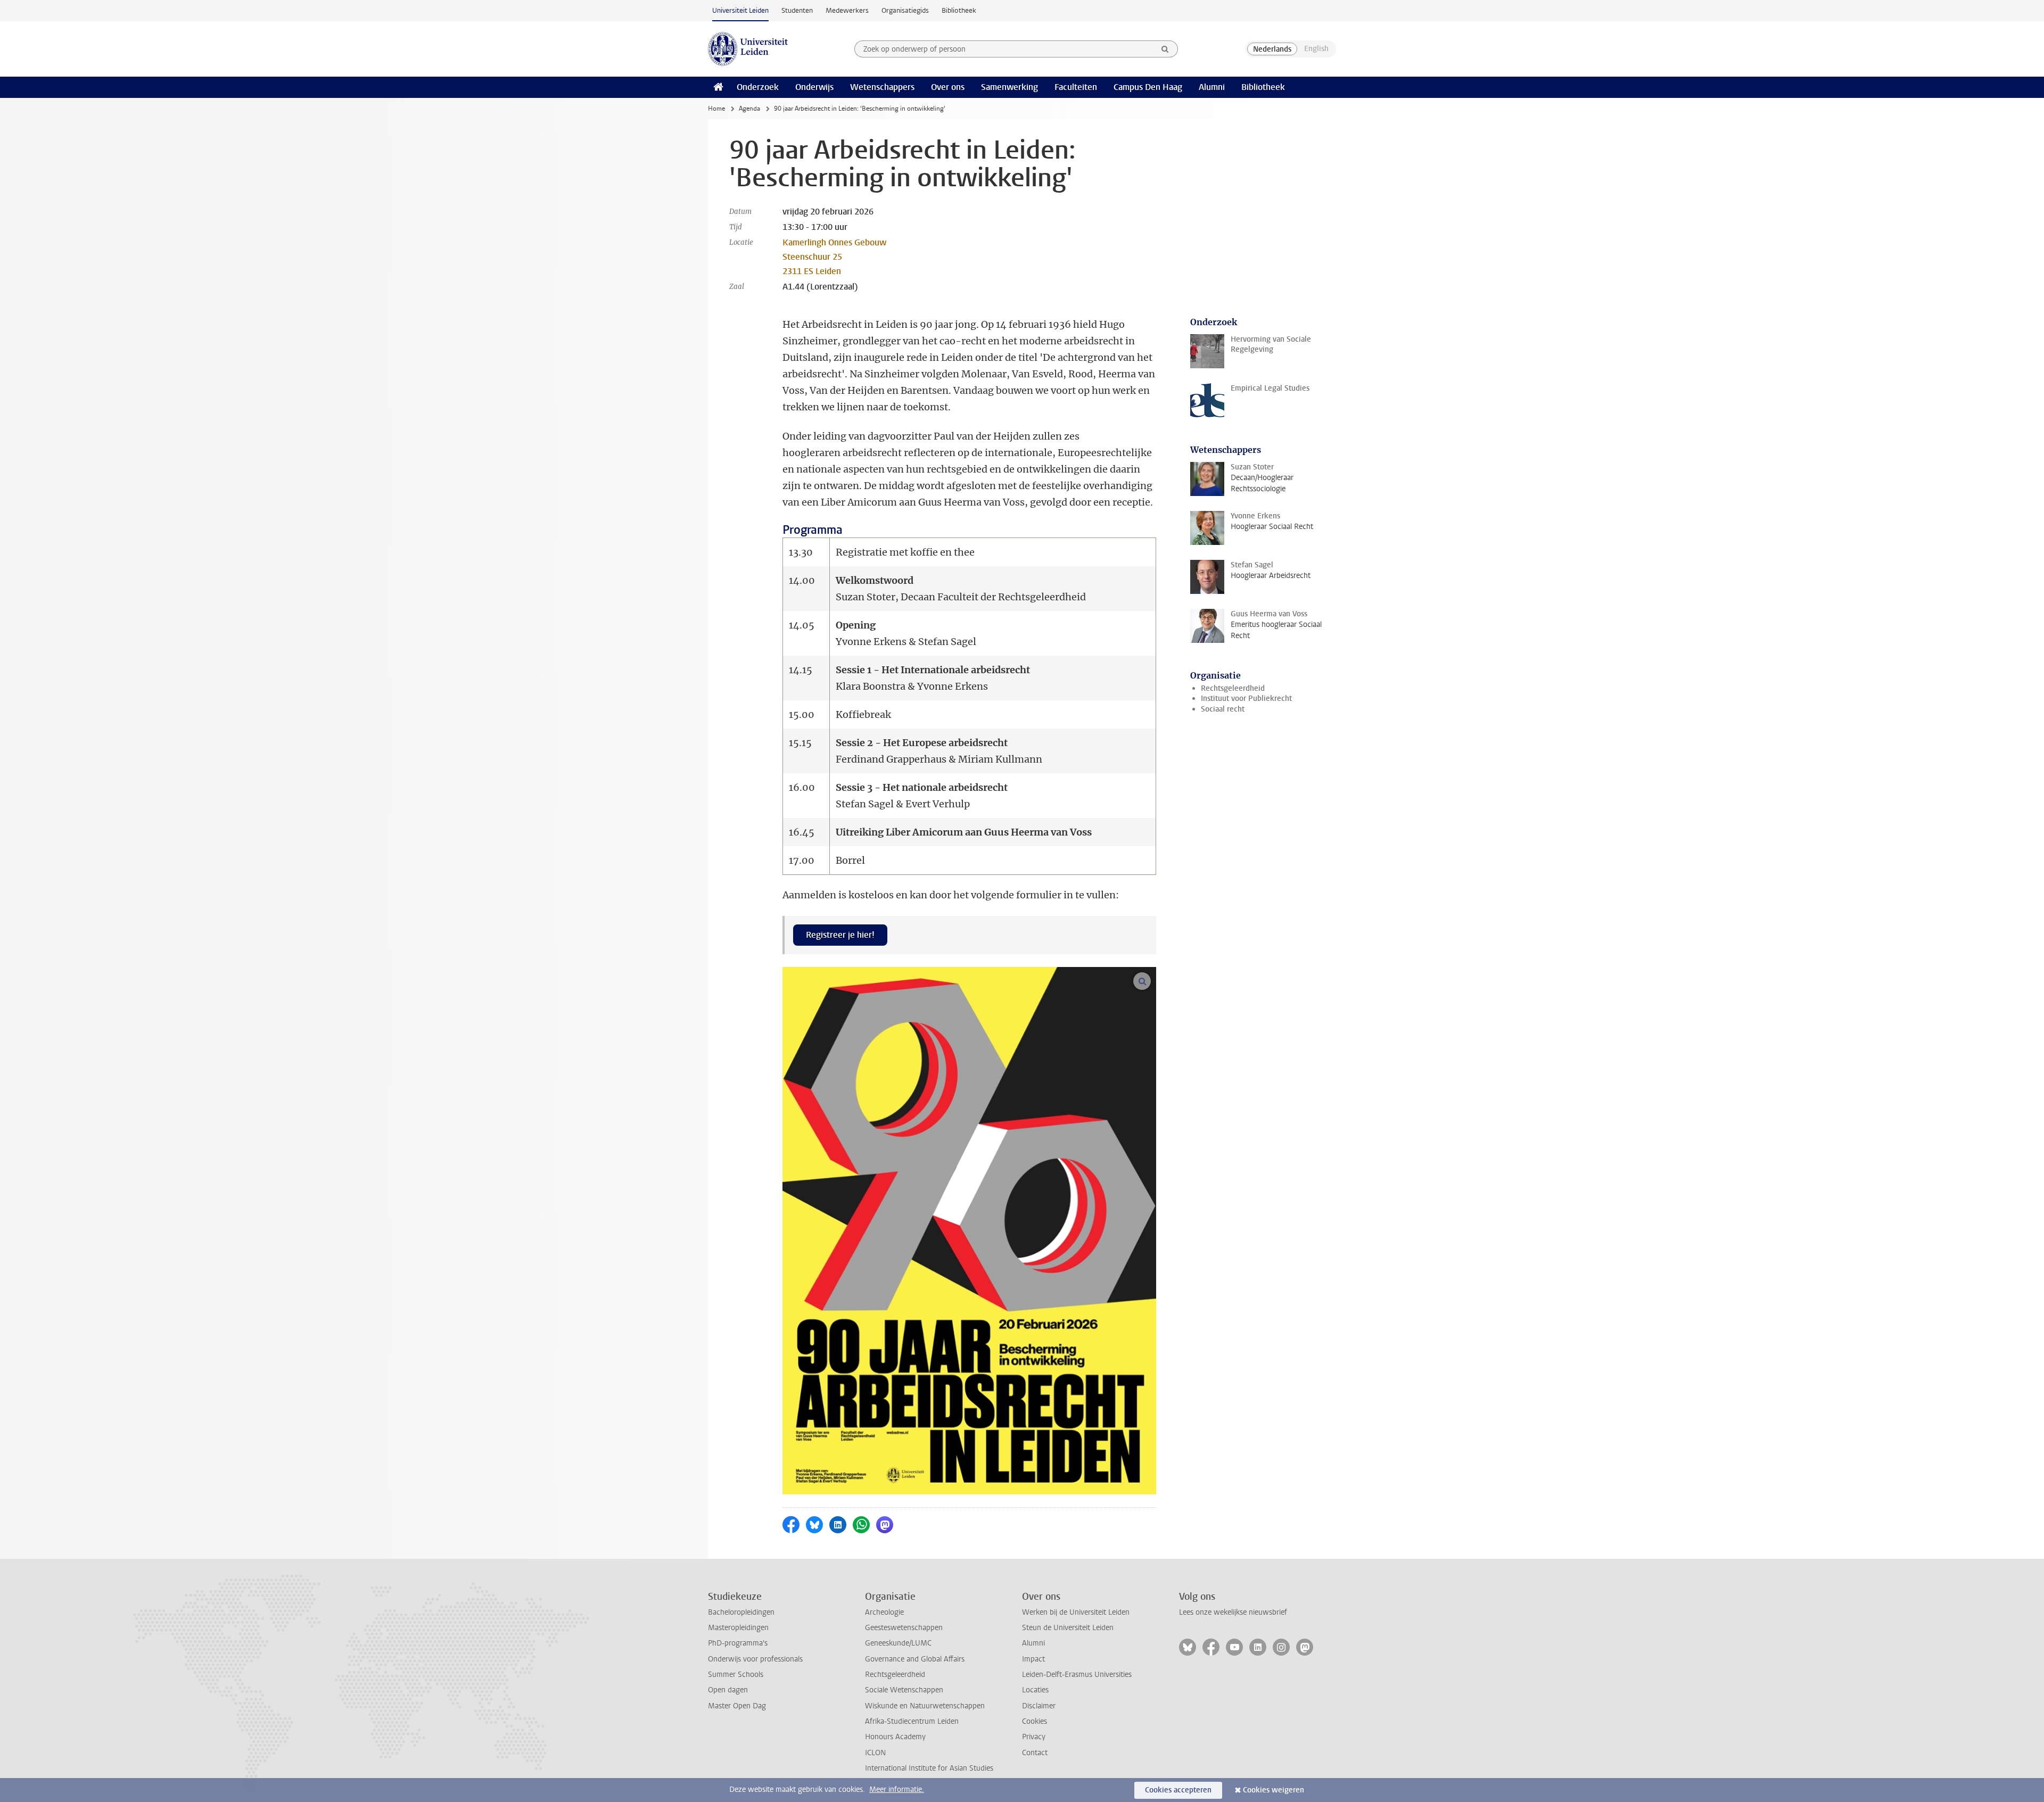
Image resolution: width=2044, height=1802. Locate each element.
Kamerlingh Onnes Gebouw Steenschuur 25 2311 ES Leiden (834, 257)
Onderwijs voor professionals (755, 1659)
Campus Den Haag (1148, 87)
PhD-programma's (738, 1643)
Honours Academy (895, 1737)
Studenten (797, 10)
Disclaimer (1039, 1706)
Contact (1035, 1753)
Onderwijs (814, 87)
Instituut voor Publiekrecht (1246, 699)
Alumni (1212, 87)
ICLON (875, 1753)
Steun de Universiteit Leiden (1068, 1628)
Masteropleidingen (738, 1628)
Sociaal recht (1223, 709)
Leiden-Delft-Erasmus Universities (1077, 1675)
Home (716, 109)
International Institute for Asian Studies (929, 1768)
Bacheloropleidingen (741, 1612)
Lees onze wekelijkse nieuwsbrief (1233, 1612)
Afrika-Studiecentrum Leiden (912, 1721)
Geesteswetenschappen (904, 1628)
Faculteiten (1076, 87)
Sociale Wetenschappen (904, 1690)
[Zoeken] (1165, 49)
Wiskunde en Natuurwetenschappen (925, 1706)
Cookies (1035, 1721)
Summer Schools (736, 1675)
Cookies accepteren (1178, 1790)
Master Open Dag (737, 1706)
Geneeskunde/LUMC (898, 1643)
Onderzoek (758, 87)
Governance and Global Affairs (915, 1659)
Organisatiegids (905, 10)
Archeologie (884, 1612)
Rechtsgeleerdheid (1233, 688)
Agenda (749, 109)
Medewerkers (847, 10)
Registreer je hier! (840, 935)
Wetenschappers (882, 87)
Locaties (1035, 1690)
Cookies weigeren (1274, 1790)
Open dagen (728, 1690)
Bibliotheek (959, 10)
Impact (1033, 1659)
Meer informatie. (897, 1789)
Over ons (948, 87)
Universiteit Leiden (740, 10)
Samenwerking (1009, 87)
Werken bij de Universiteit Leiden (1076, 1612)
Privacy (1034, 1737)
